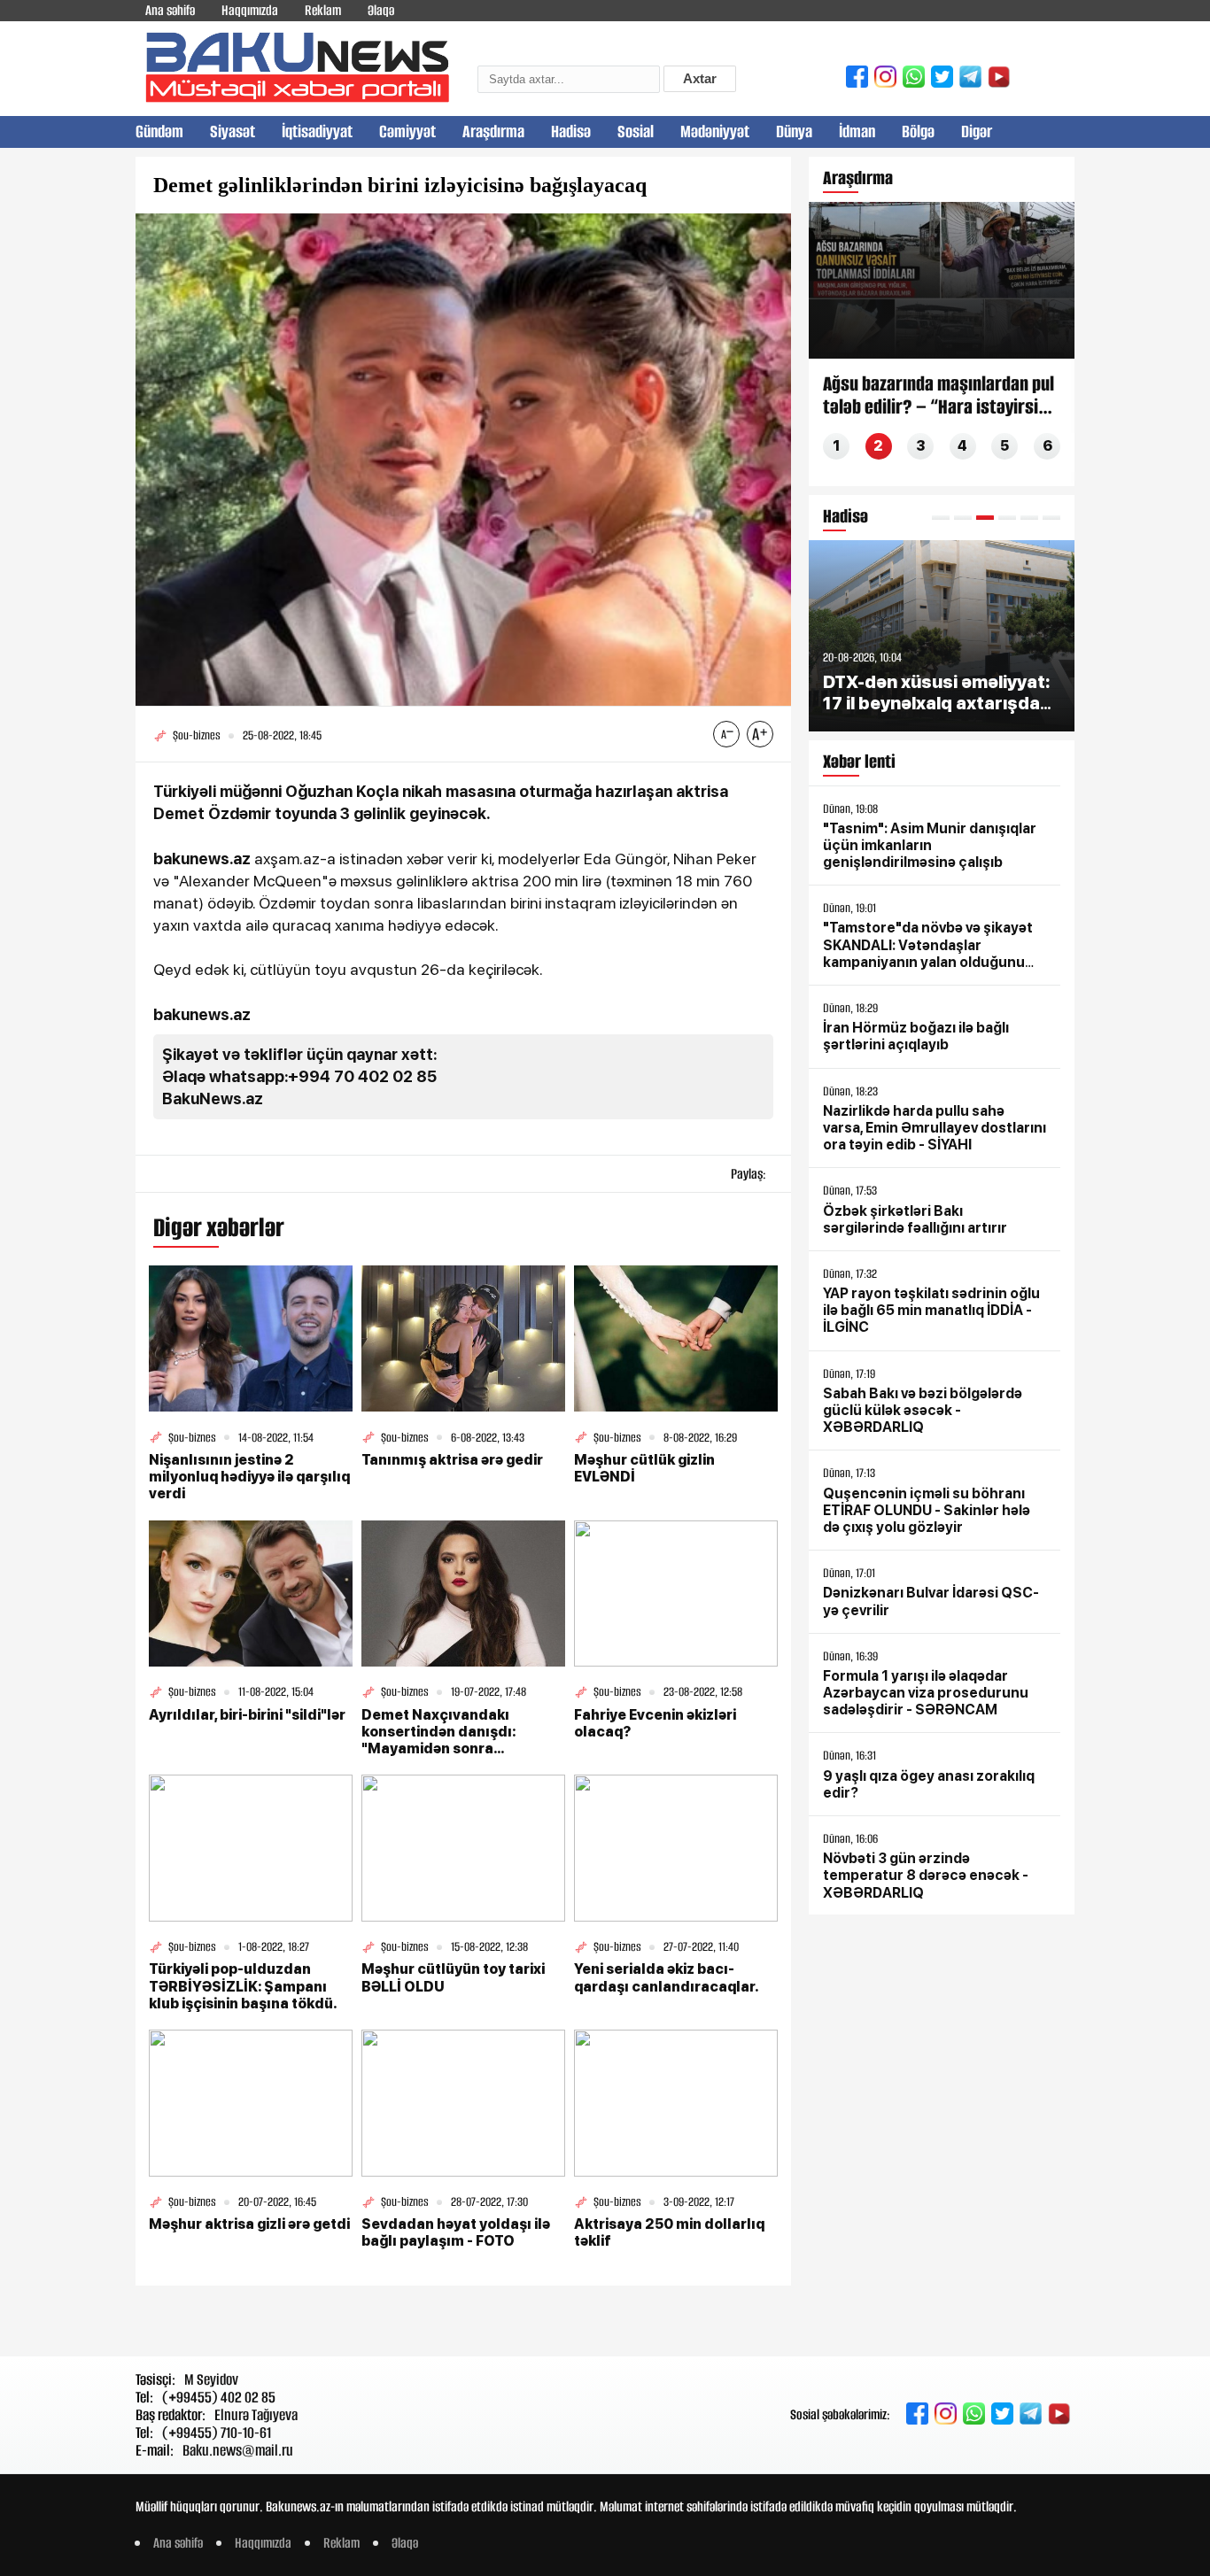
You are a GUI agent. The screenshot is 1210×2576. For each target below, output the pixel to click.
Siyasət (233, 132)
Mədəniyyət (715, 132)
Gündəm (159, 132)
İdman (857, 132)
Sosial (636, 132)
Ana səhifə (170, 10)
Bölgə (918, 132)
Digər (977, 132)
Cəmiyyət (407, 132)
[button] (941, 518)
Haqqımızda (250, 10)
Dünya (794, 132)
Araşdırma (493, 132)
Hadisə (571, 132)
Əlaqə (381, 10)
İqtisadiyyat (317, 132)
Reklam (323, 10)
